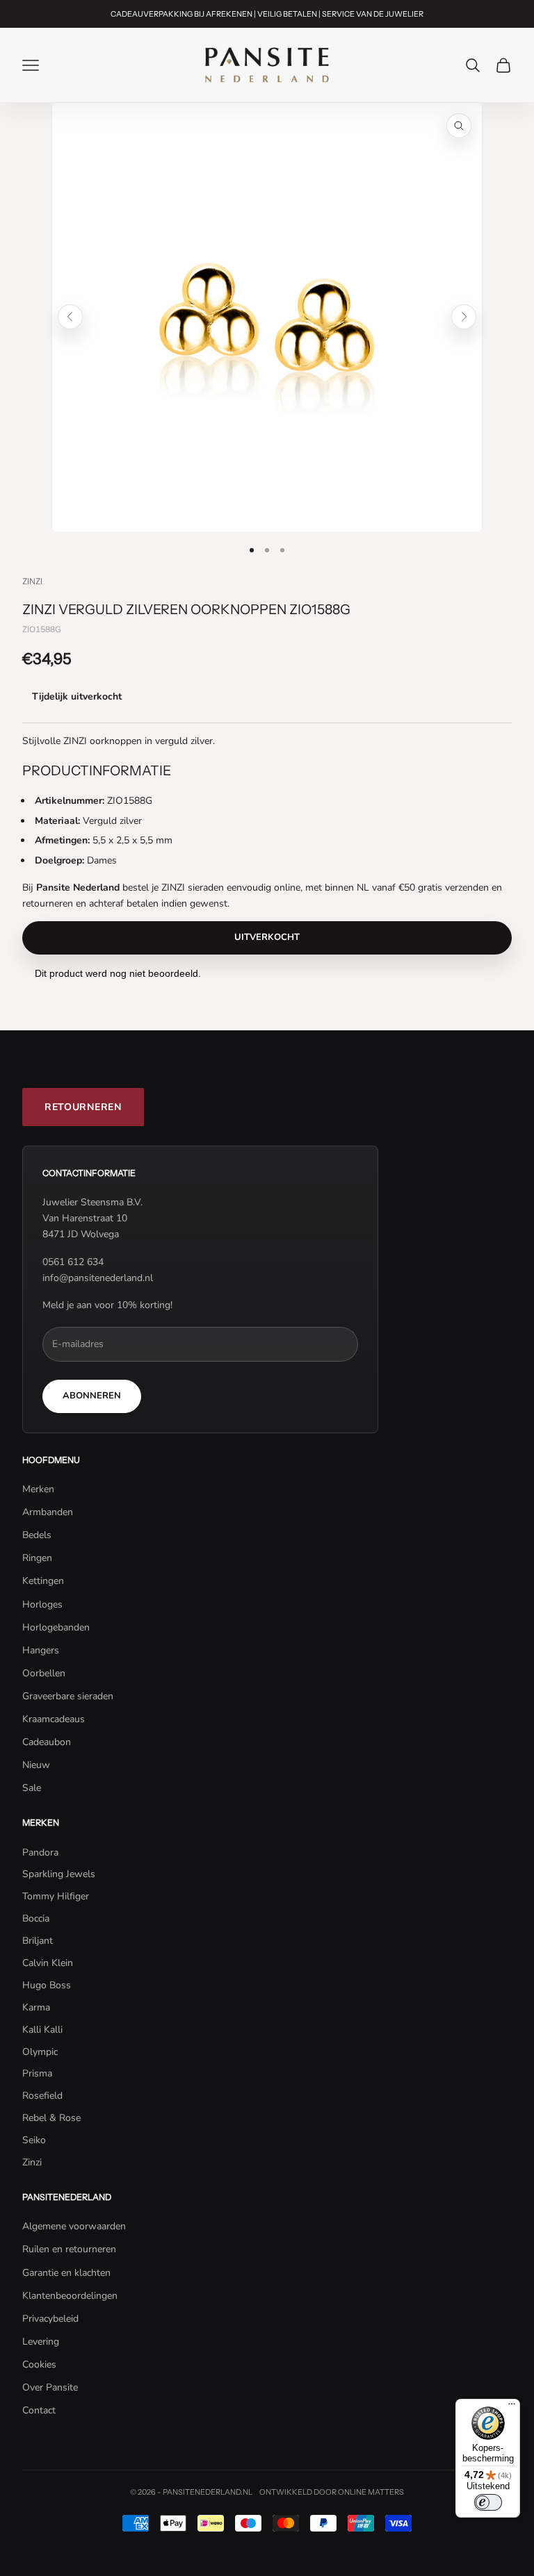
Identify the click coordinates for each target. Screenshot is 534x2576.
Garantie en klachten (66, 2273)
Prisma (37, 2073)
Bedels (37, 1535)
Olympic (40, 2052)
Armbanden (48, 1512)
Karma (36, 2007)
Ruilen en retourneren (69, 2249)
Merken (38, 1489)
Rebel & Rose (51, 2118)
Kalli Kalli (42, 2030)
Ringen (37, 1558)
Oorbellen (44, 1673)
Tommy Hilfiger (56, 1896)
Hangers (41, 1650)
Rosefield (42, 2096)
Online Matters (371, 2492)
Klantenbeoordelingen (70, 2296)
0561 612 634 (73, 1262)
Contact (39, 2410)
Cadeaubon (47, 1742)
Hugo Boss (47, 1985)
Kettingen (43, 1581)
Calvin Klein (48, 1963)
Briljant (38, 1941)
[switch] (488, 2502)
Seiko (34, 2140)
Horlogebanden (56, 1627)
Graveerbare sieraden (68, 1696)
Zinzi (32, 581)
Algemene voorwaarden (74, 2226)
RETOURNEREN (83, 1107)
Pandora (40, 1852)
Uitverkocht (267, 937)
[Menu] (512, 2407)
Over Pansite (50, 2387)
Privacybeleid (50, 2319)
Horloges (42, 1604)
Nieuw (36, 1765)
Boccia (36, 1918)
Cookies (39, 2364)
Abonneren (92, 1396)
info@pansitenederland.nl (98, 1278)
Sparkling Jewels (59, 1874)
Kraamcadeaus (54, 1719)
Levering (41, 2342)
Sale (32, 1788)
